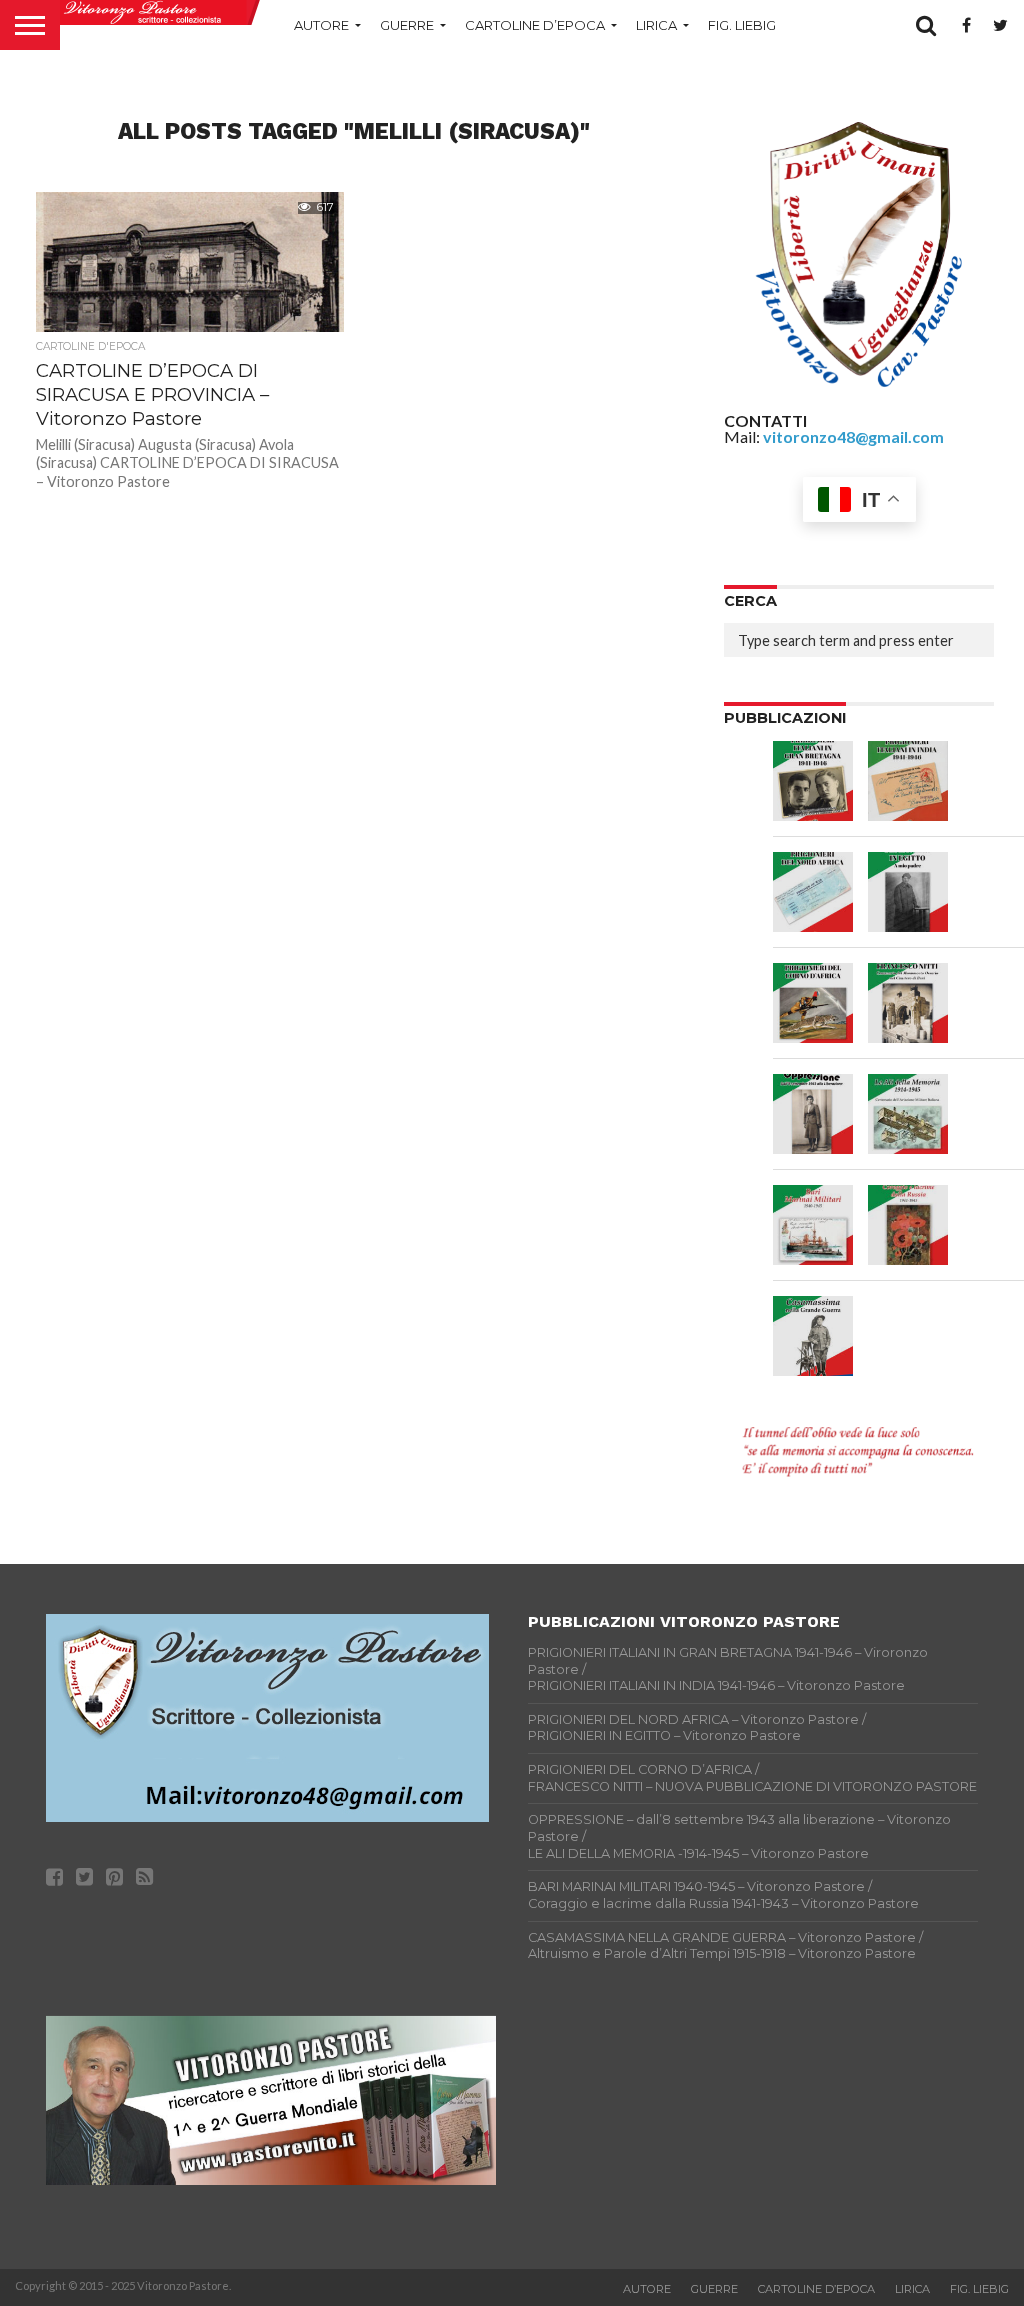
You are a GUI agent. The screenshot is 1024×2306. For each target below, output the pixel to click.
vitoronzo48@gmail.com (853, 436)
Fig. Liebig (742, 25)
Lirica (656, 25)
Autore (321, 25)
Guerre (407, 25)
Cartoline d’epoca (535, 25)
